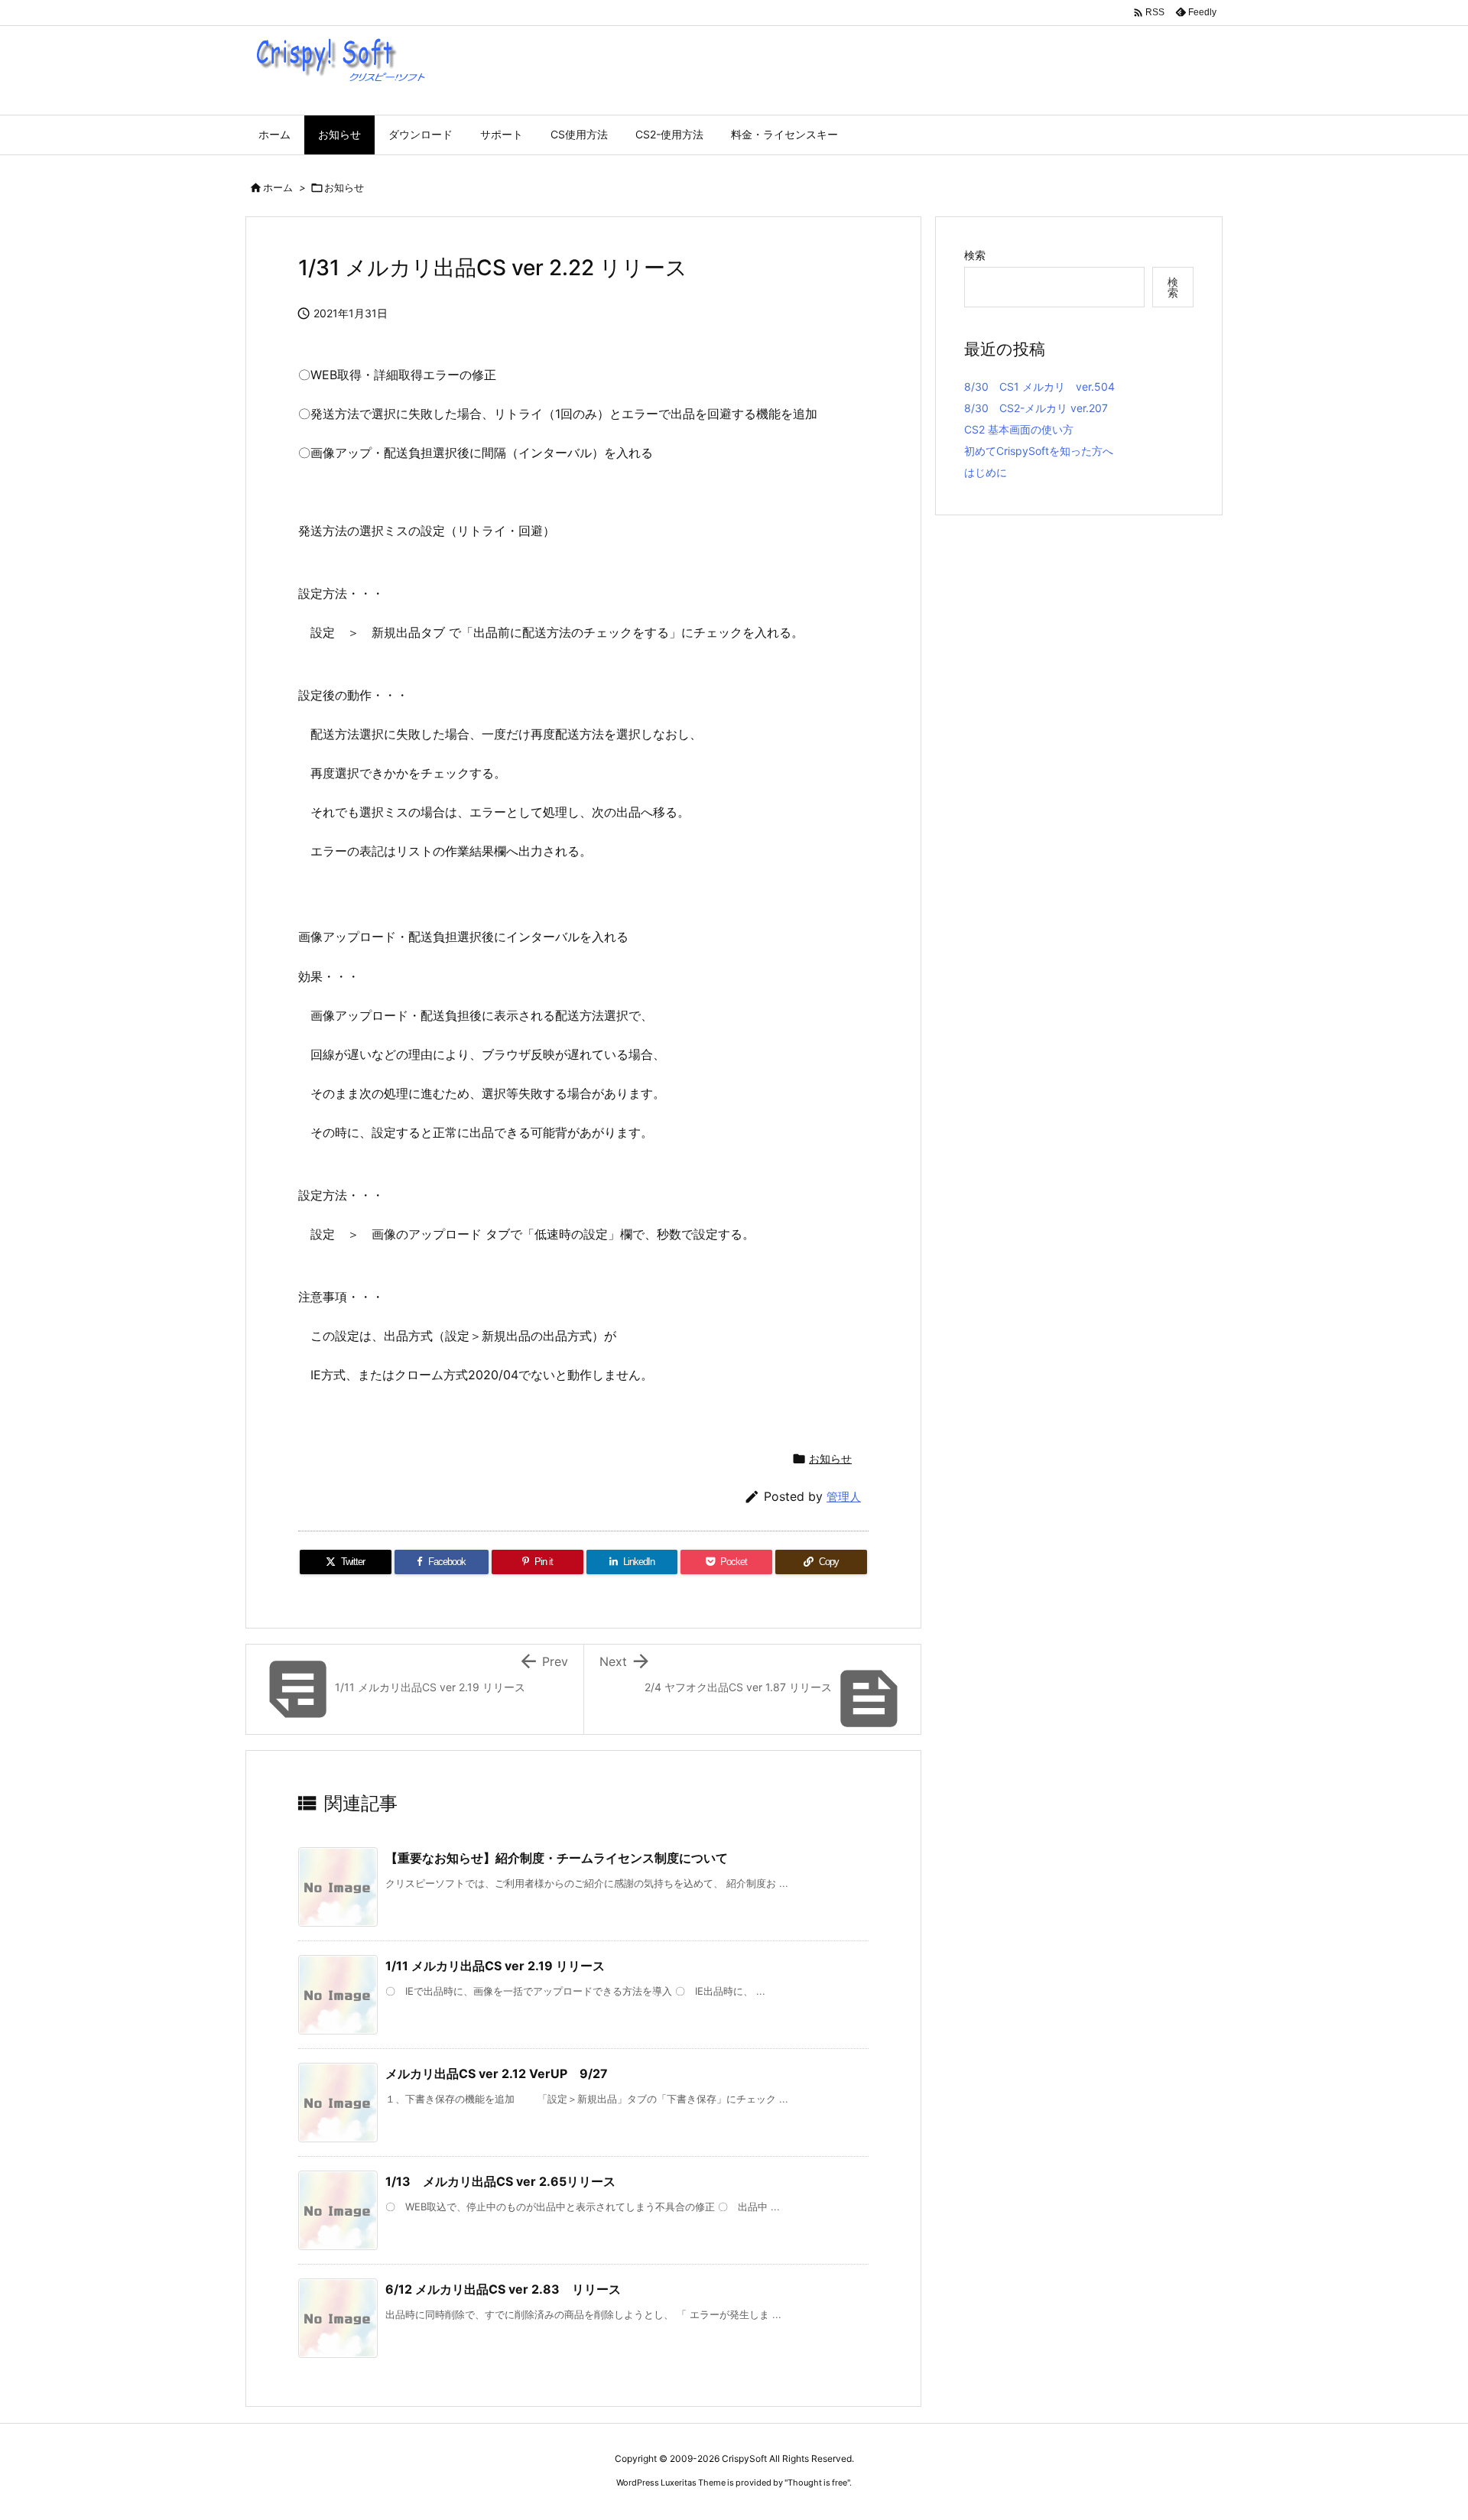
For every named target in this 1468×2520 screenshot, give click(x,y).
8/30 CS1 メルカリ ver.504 (1039, 386)
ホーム (278, 187)
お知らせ (344, 187)
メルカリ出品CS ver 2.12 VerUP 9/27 (497, 2073)
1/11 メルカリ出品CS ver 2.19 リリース (495, 1966)
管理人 (844, 1497)
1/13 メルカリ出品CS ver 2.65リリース (500, 2181)
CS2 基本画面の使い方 (1019, 429)
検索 (975, 255)
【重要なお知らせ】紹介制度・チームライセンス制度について (557, 1858)
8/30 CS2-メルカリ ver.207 (1036, 408)
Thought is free (817, 2483)
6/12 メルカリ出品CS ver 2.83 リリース (503, 2289)
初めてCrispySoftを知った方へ (1039, 451)
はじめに (986, 472)
